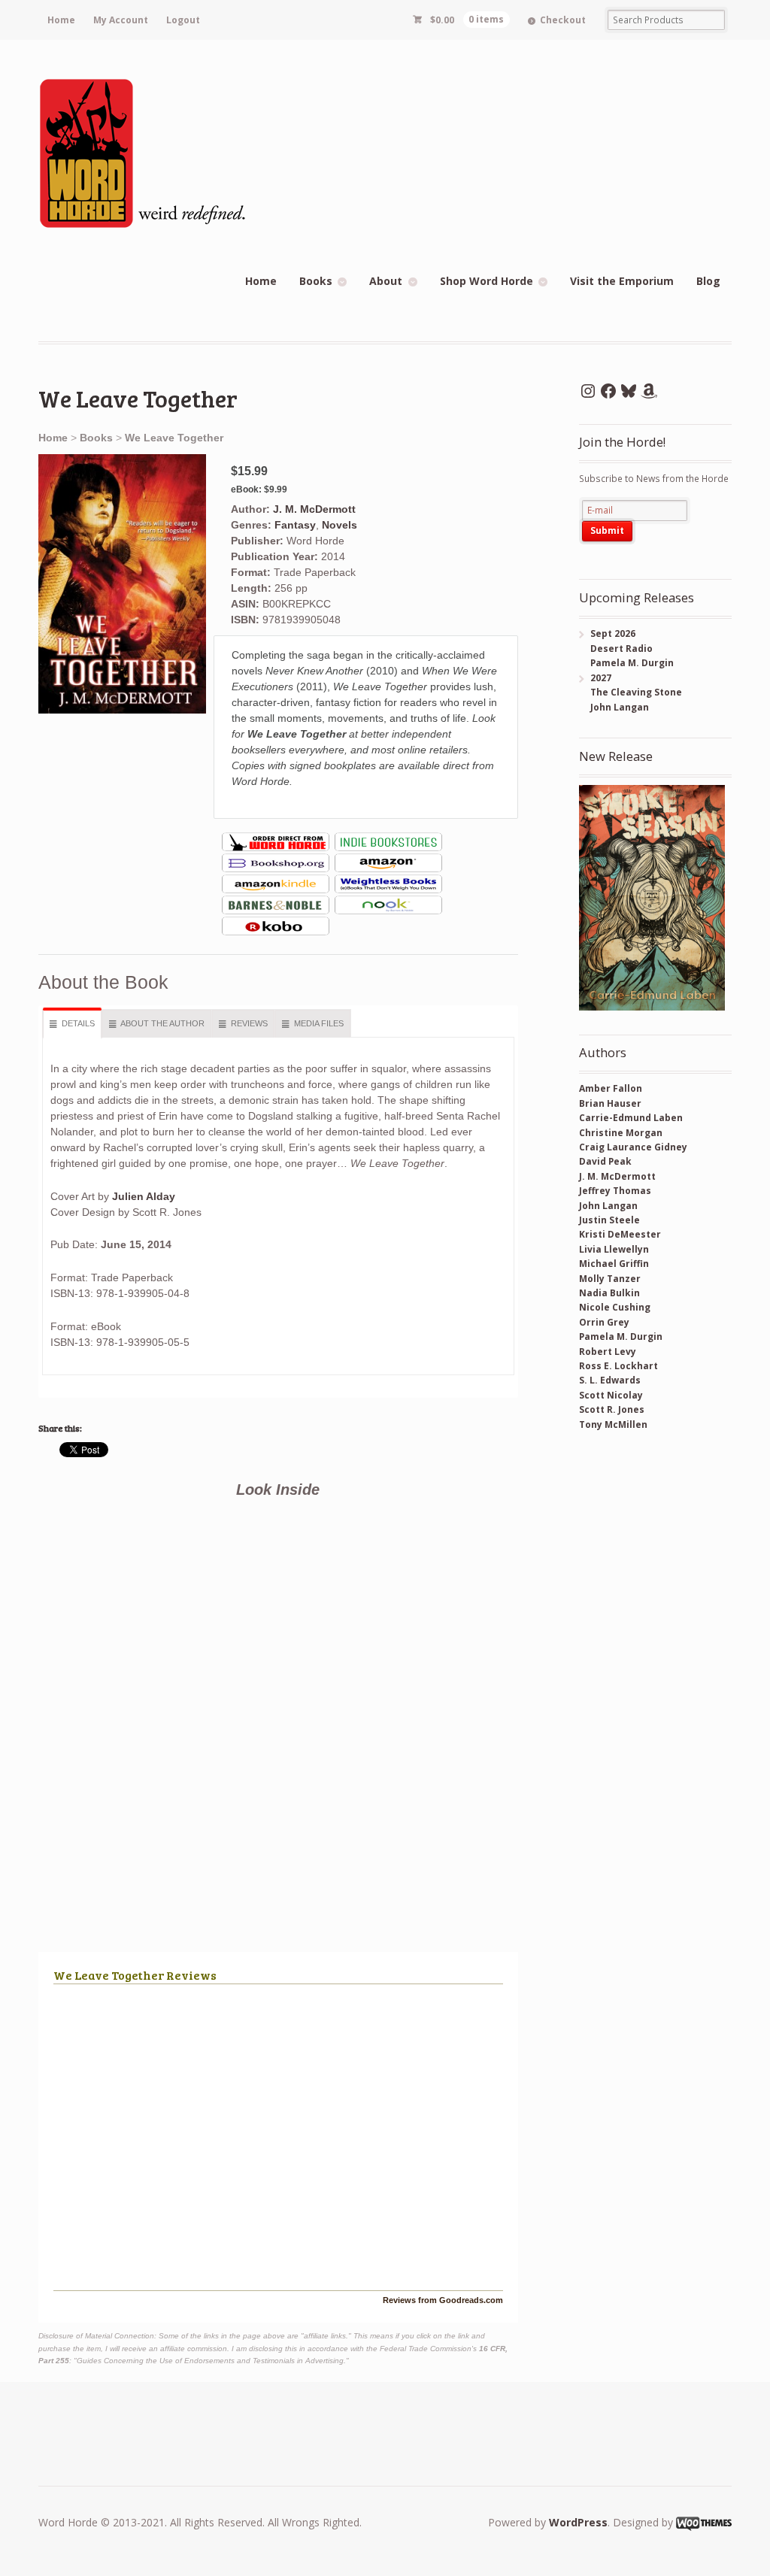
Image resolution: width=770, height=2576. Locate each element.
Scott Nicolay (611, 1395)
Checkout (563, 20)
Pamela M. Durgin (621, 1336)
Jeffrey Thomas (615, 1191)
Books (316, 281)
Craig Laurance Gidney (633, 1147)
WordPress (578, 2522)
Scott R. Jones (612, 1409)
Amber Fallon (611, 1088)
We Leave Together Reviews (135, 1975)
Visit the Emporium (622, 281)
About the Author (162, 1023)
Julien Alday (144, 1196)
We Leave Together (174, 438)
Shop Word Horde (487, 281)
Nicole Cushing (615, 1307)
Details (78, 1023)
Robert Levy (608, 1352)
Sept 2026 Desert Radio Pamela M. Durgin (626, 648)
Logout (183, 20)
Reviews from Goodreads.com (443, 2300)
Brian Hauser (610, 1103)
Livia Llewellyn (614, 1249)
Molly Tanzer (610, 1279)
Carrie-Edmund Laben (631, 1118)
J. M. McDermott (314, 509)
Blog (708, 281)
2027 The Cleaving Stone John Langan (631, 692)
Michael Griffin (614, 1264)
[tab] (73, 1024)
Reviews (249, 1023)
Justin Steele (609, 1220)
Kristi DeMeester (620, 1234)
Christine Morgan (621, 1133)
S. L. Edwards (610, 1380)
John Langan (608, 1206)
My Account (121, 20)
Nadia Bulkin (609, 1293)
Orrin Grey (604, 1322)
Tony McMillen (613, 1424)
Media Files (319, 1023)
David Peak (605, 1161)
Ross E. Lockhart (618, 1366)
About (386, 281)
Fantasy (295, 525)
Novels (340, 525)
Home (61, 20)
